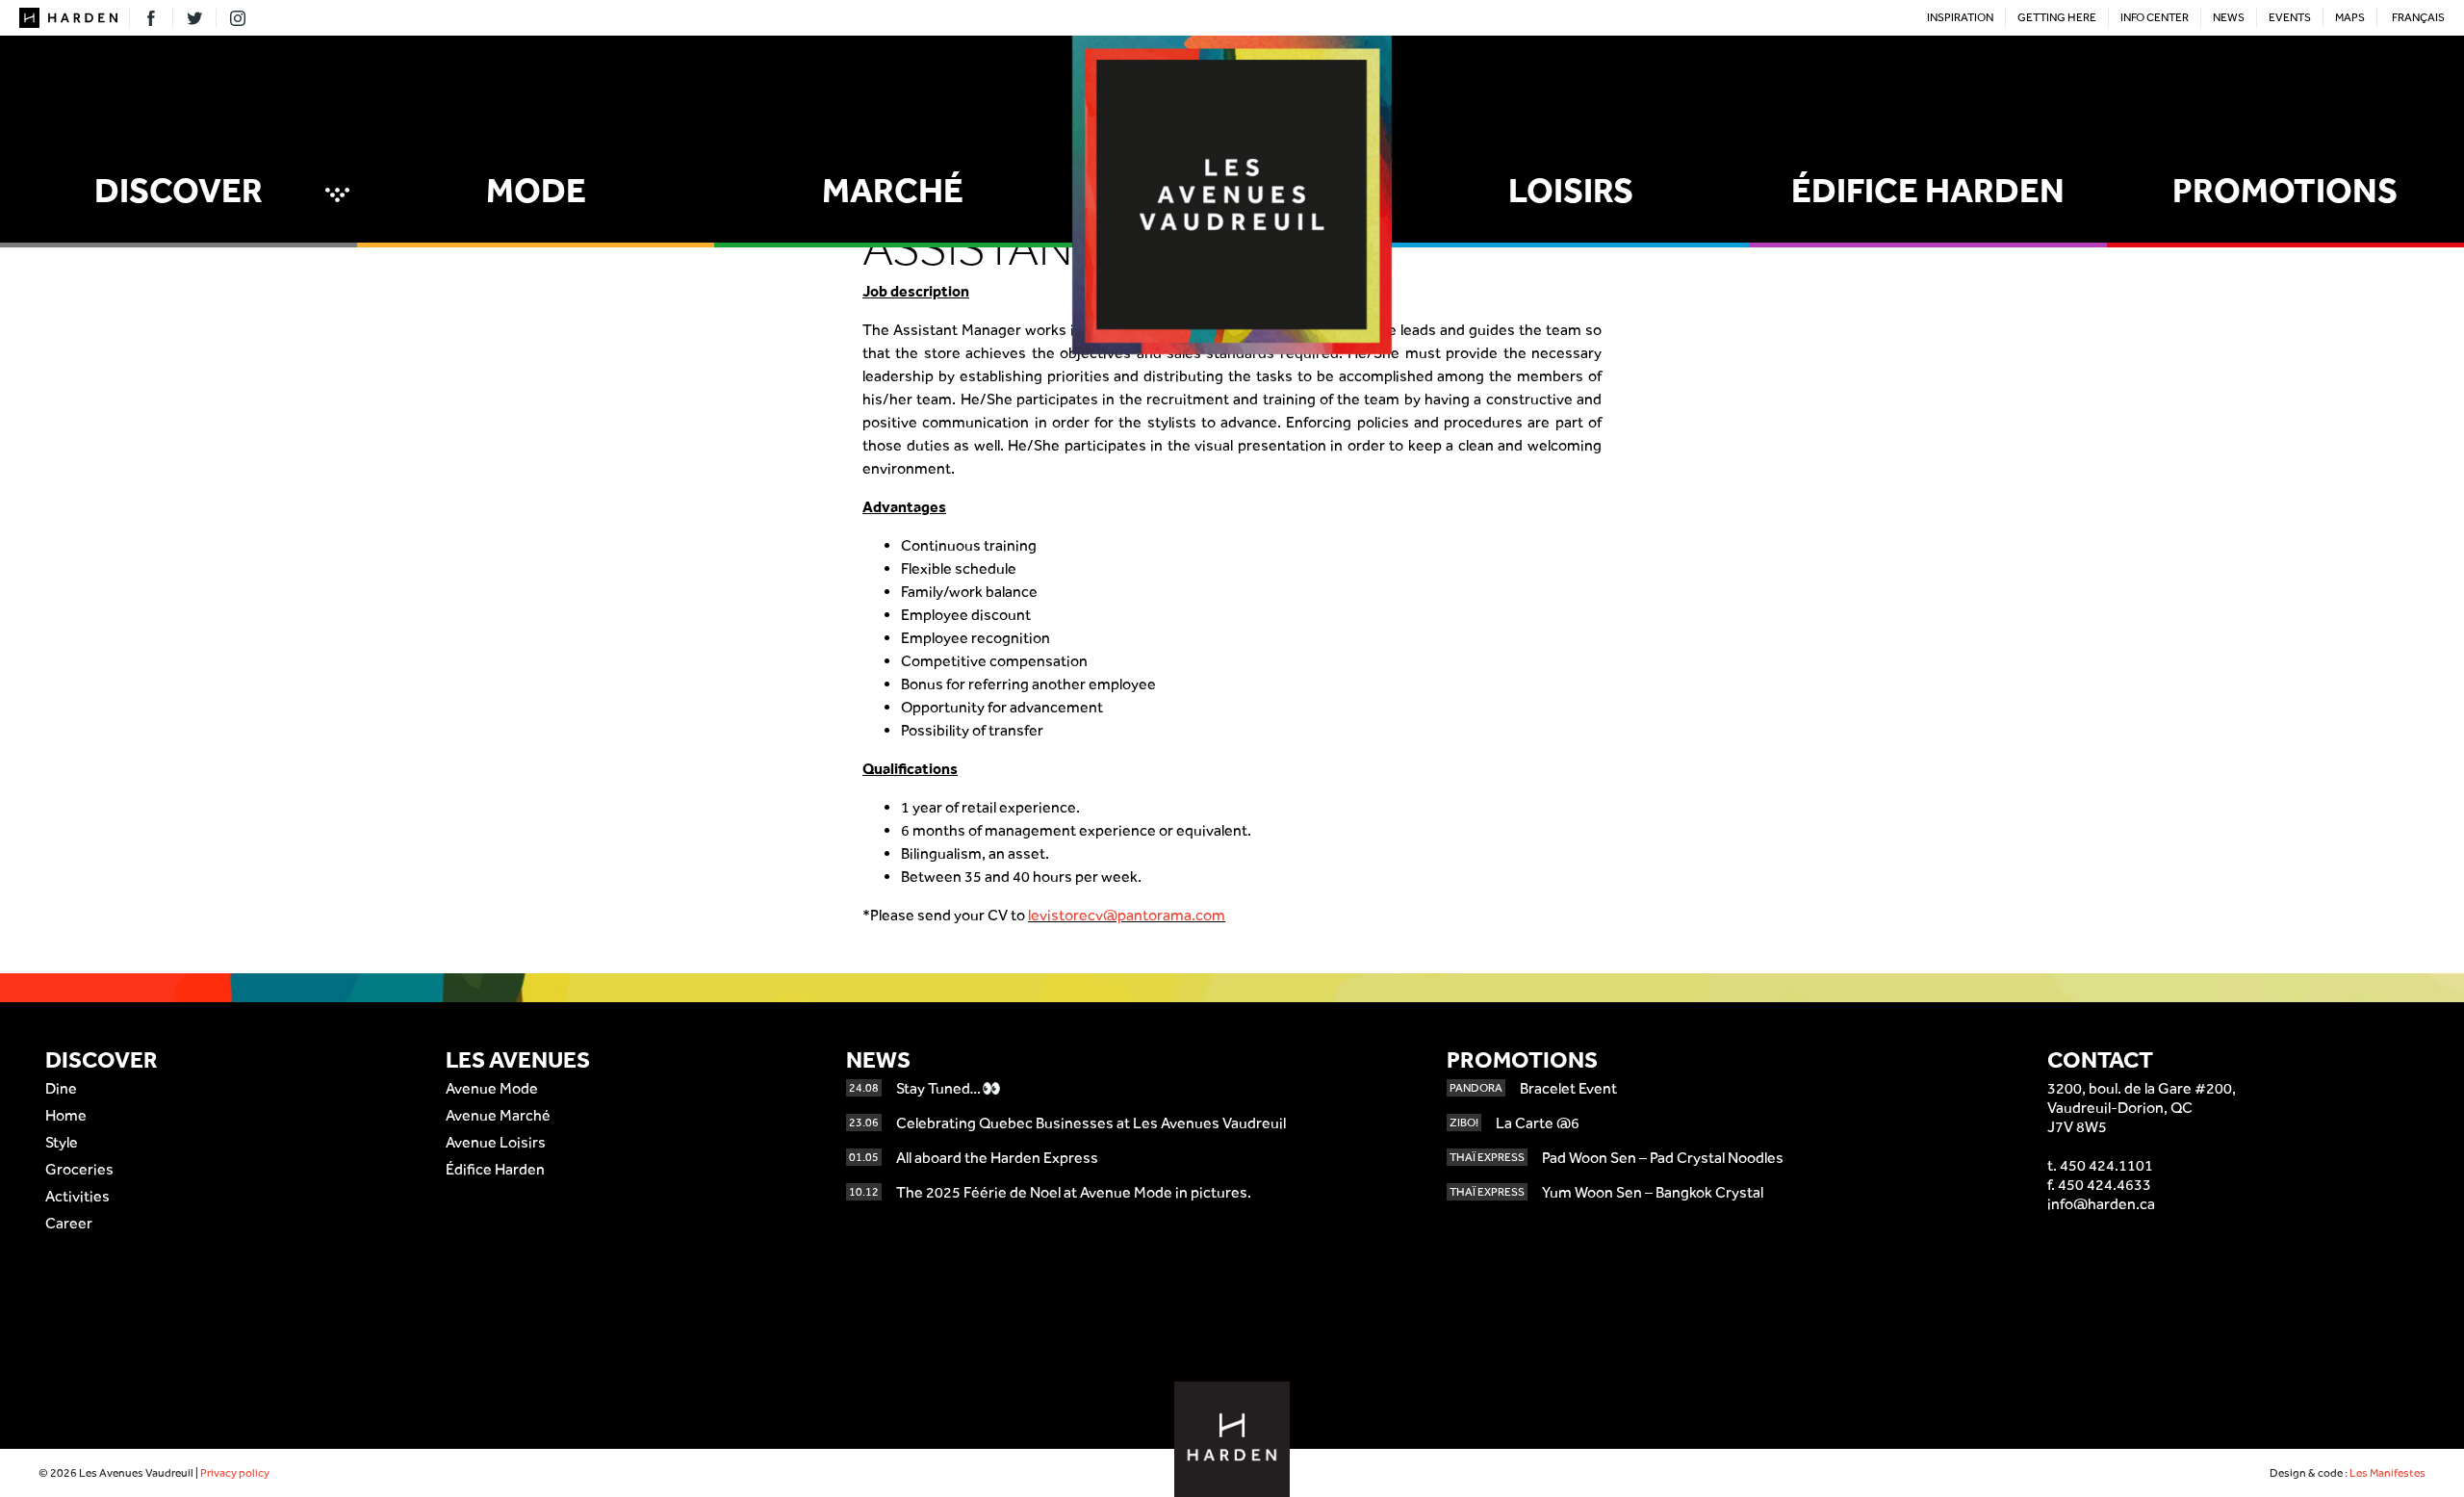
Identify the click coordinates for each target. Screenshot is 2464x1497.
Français (2418, 17)
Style (62, 1142)
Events (2290, 17)
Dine (61, 1088)
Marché (893, 190)
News (2229, 17)
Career (69, 1223)
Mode (536, 190)
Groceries (79, 1169)
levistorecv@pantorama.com (1127, 915)
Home (66, 1115)
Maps (2350, 17)
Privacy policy (235, 1473)
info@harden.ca (2101, 1204)
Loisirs (1571, 190)
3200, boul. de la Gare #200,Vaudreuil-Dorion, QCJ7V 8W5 (2142, 1108)
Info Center (2155, 17)
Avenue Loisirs (496, 1142)
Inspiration (1960, 17)
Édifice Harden (1928, 190)
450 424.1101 (2106, 1165)
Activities (77, 1196)
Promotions (2285, 190)
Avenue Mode (492, 1088)
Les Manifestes (2387, 1473)
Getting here (2057, 17)
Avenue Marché (498, 1115)
